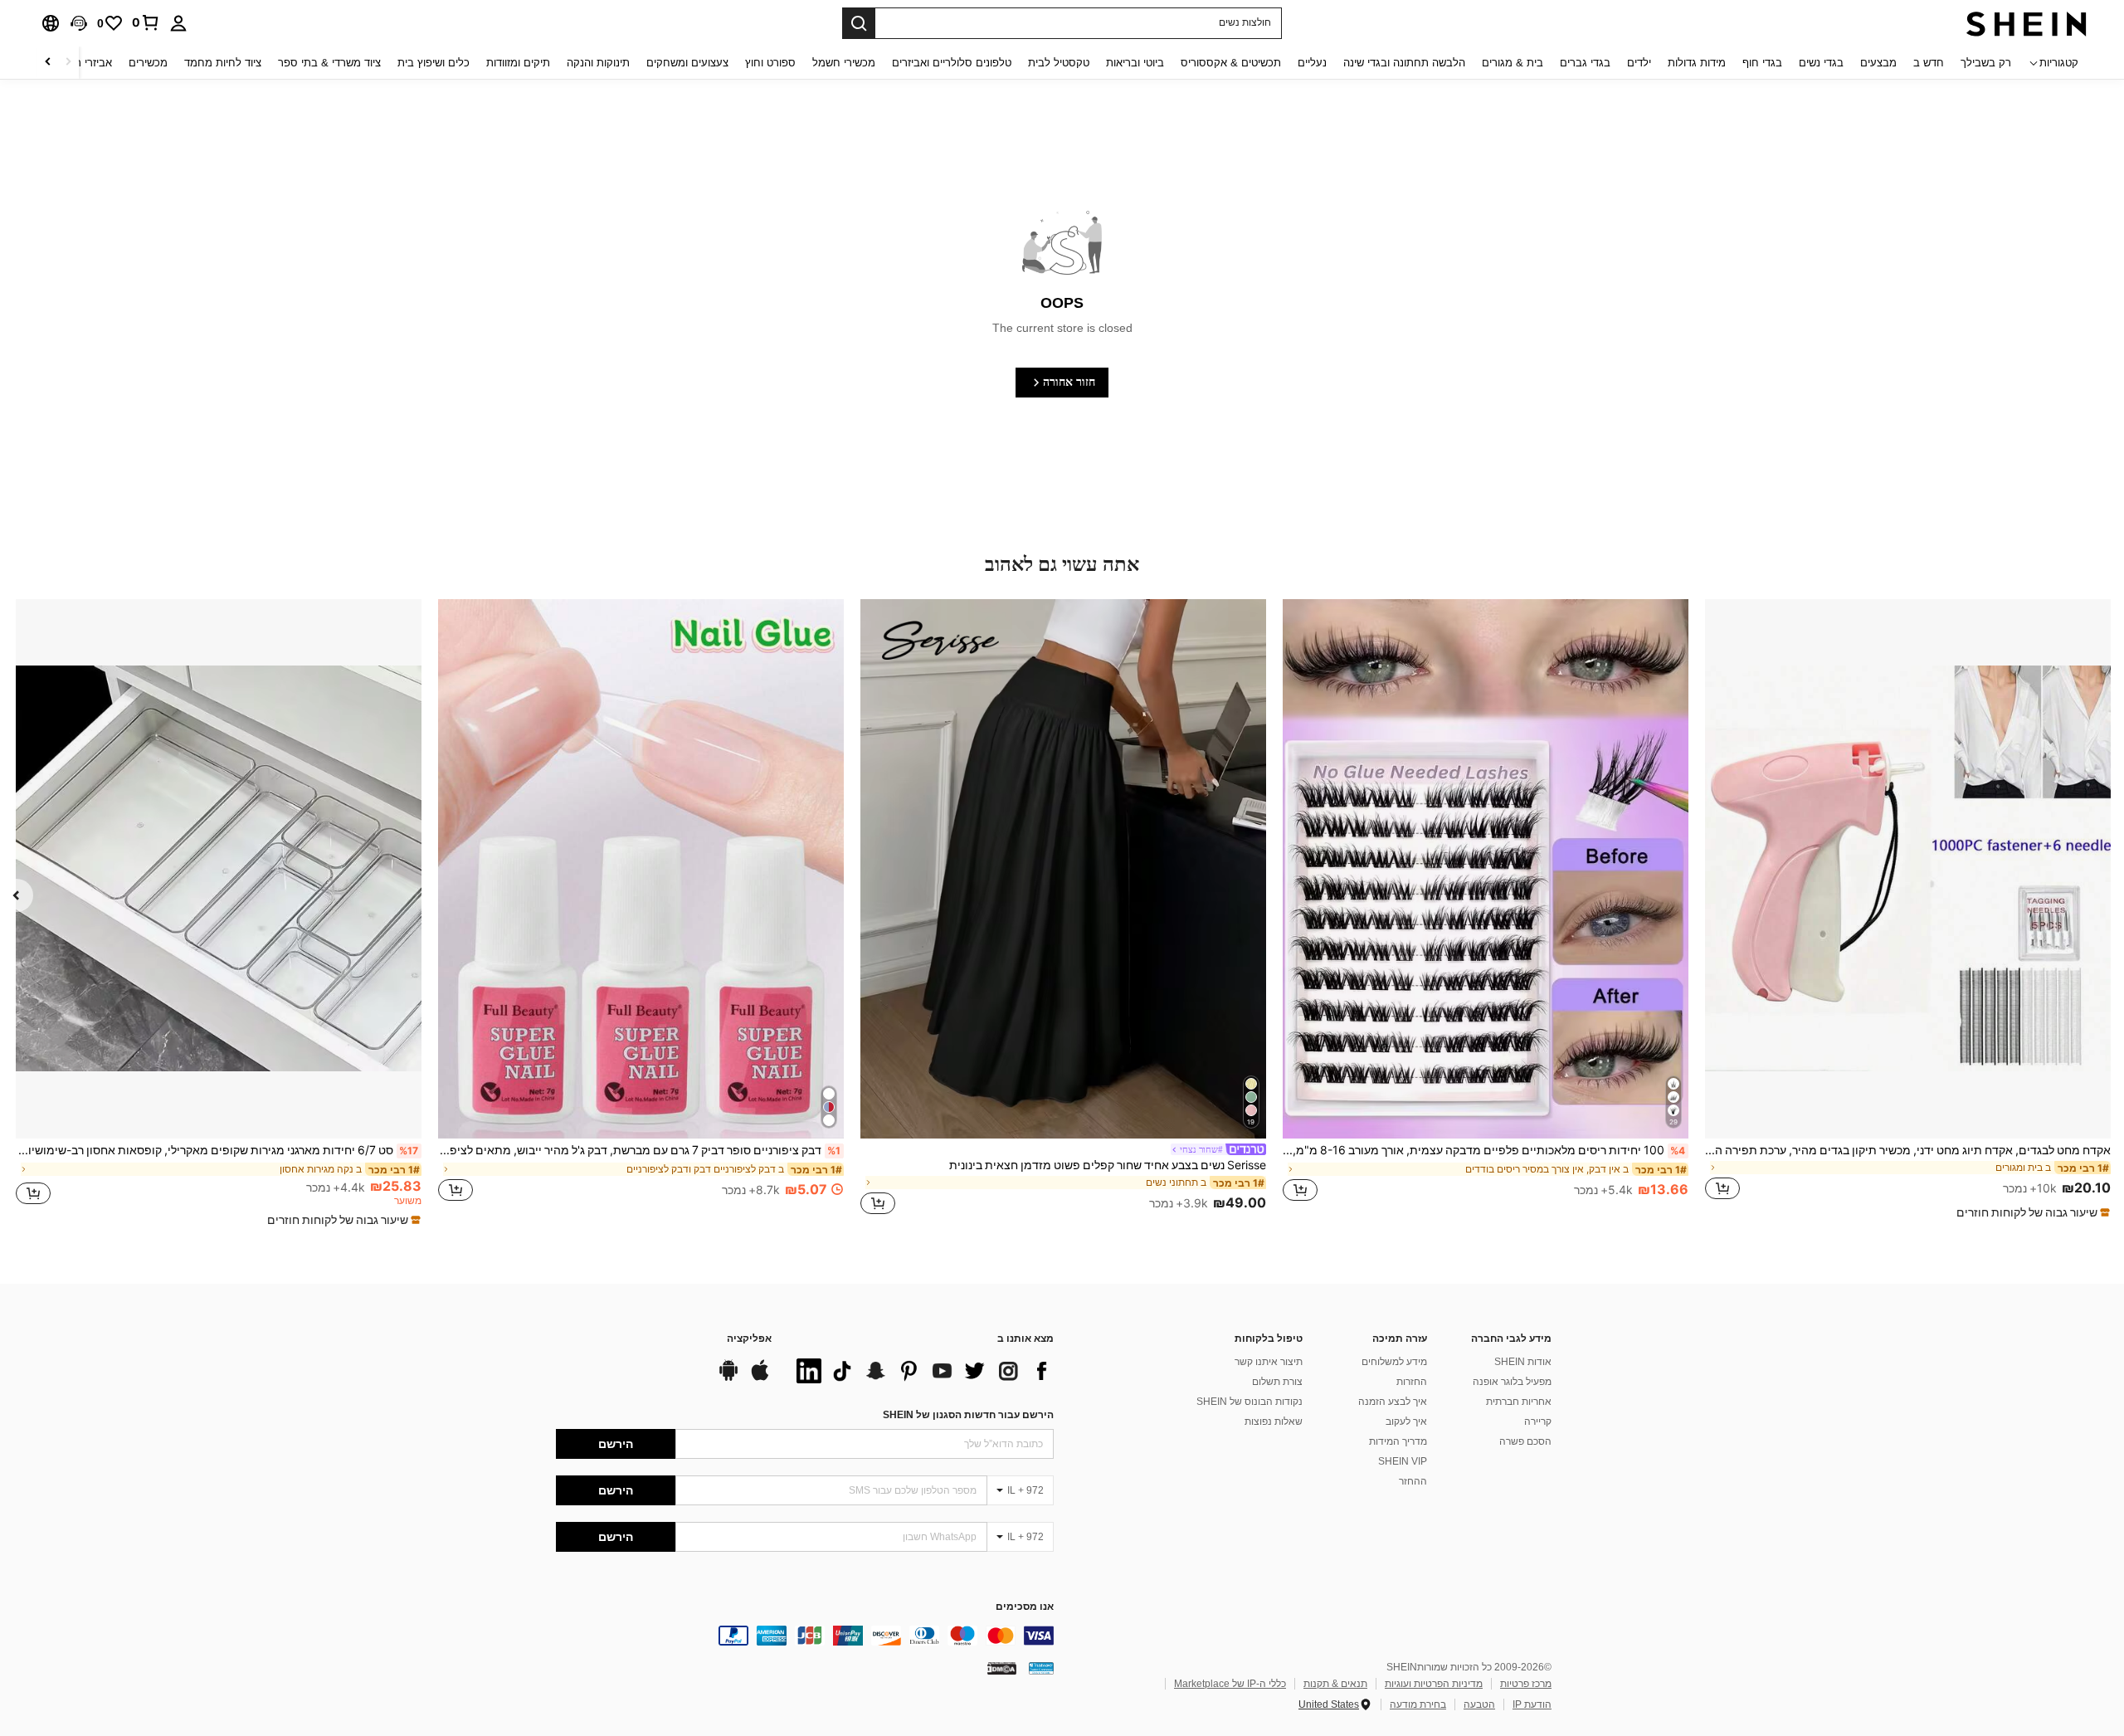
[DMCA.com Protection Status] (1002, 1668)
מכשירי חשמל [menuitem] (844, 63)
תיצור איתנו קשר (1269, 1362)
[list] (921, 1371)
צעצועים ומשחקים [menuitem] (687, 63)
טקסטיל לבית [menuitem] (1059, 63)
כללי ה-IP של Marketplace (1230, 1684)
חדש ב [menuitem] (1929, 63)
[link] (146, 22)
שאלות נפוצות (1274, 1421)
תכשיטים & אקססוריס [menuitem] (1231, 63)
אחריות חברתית (1519, 1402)
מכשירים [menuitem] (148, 63)
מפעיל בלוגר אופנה (1512, 1382)
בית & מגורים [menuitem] (1513, 63)
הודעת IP (1532, 1704)
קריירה (1538, 1421)
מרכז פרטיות (1526, 1684)
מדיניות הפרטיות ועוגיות (1434, 1684)
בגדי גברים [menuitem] (1585, 63)
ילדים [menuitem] (1639, 63)
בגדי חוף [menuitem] (1762, 63)
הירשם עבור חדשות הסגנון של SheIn (968, 1415)
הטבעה (1479, 1704)
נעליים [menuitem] (1312, 63)
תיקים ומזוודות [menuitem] (518, 63)
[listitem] (1908, 910)
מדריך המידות (1398, 1441)
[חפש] (859, 23)
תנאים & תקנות (1335, 1684)
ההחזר (1413, 1481)
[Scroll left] (68, 63)
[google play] (728, 1378)
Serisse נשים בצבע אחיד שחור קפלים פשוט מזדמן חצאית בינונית (1108, 1165)
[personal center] (178, 23)
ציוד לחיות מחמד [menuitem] (223, 63)
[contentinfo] (805, 1636)
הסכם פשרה (1525, 1441)
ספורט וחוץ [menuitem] (770, 63)
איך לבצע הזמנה (1393, 1402)
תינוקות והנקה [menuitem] (598, 63)
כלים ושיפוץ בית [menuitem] (434, 63)
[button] (79, 23)
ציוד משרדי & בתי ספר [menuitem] (329, 63)
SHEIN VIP (1403, 1461)
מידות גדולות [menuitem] (1697, 63)
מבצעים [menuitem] (1878, 63)
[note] (2031, 1212)
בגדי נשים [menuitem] (1821, 63)
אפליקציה (749, 1339)
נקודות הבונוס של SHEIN (1250, 1402)
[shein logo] (2027, 23)
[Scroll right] (48, 63)
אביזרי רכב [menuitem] (88, 63)
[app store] (760, 1378)
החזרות (1412, 1382)
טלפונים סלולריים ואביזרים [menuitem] (952, 63)
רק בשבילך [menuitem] (1986, 63)
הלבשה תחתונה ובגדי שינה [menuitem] (1404, 63)
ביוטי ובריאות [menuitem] (1135, 63)
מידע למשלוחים (1394, 1362)
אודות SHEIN (1523, 1362)
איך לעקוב (1406, 1421)
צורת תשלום (1277, 1382)
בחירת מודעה (1418, 1704)
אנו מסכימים (1025, 1607)
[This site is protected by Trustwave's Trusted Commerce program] (1041, 1668)
